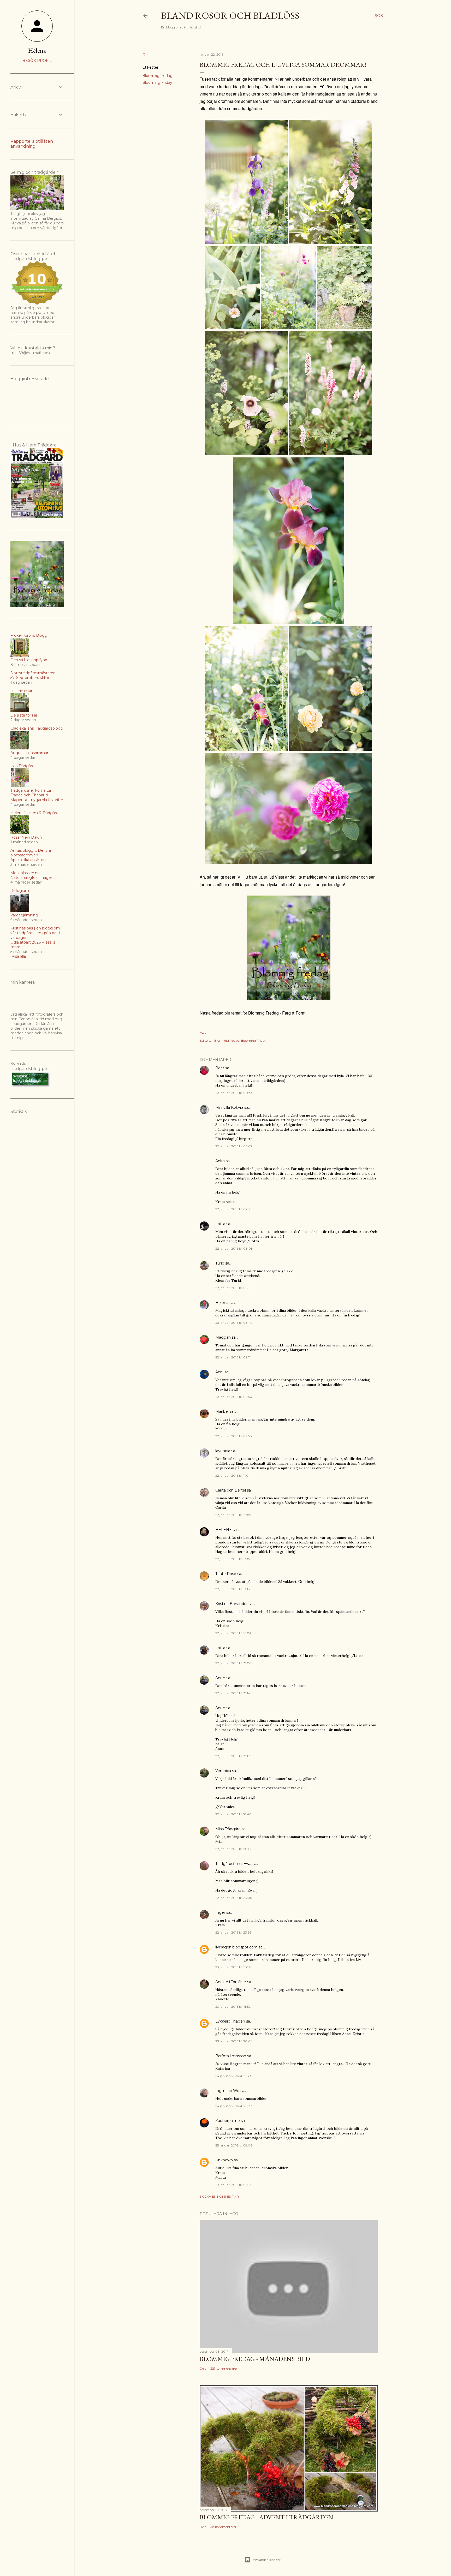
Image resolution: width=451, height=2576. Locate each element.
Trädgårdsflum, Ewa (233, 1864)
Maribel (222, 1411)
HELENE (224, 1530)
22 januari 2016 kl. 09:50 (234, 1397)
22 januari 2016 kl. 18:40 (233, 1814)
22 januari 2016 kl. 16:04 (233, 1633)
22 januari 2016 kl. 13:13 (233, 1589)
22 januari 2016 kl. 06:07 (234, 1146)
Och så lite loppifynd (29, 660)
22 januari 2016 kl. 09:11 (233, 1357)
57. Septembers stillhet (31, 678)
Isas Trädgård (22, 766)
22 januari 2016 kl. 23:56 (233, 1932)
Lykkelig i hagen (230, 2021)
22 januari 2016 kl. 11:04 (233, 1475)
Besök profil (37, 61)
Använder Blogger (267, 2560)
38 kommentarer (223, 2527)
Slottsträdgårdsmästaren (33, 673)
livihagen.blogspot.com (236, 1947)
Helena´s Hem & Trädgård (34, 813)
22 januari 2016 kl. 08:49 (234, 1323)
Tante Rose (226, 1574)
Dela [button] (146, 55)
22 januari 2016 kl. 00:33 (234, 1093)
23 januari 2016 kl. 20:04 (234, 2041)
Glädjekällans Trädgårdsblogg (37, 728)
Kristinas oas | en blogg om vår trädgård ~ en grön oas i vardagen (35, 933)
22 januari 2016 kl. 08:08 (234, 1248)
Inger (220, 1912)
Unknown (224, 2160)
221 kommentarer (224, 2368)
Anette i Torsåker (231, 1982)
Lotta (220, 1224)
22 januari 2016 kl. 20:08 (234, 1849)
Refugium (20, 891)
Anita (220, 1161)
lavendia (223, 1451)
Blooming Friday (157, 82)
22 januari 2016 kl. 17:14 (233, 1693)
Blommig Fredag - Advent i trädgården (266, 2517)
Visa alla (19, 956)
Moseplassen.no (25, 873)
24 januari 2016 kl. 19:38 (233, 2076)
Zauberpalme (228, 2121)
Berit (220, 1068)
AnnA (220, 1678)
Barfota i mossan (231, 2056)
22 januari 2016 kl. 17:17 (233, 1756)
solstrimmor (21, 691)
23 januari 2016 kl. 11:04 (233, 1967)
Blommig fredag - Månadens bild (255, 2359)
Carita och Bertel (231, 1490)
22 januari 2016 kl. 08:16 (233, 1288)
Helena (222, 1303)
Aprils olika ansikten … (30, 860)
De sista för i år (24, 715)
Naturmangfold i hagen (32, 878)
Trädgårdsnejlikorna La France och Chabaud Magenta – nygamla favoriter (37, 795)
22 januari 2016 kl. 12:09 (233, 1515)
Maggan (223, 1337)
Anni (219, 1372)
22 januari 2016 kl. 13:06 (233, 1559)
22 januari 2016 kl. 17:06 (233, 1663)
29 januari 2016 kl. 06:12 (233, 2185)
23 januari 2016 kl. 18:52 (233, 2006)
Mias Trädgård (228, 1829)
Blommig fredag (157, 76)
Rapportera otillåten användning (32, 144)
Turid (220, 1263)
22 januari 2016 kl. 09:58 (234, 1436)
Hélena (37, 50)
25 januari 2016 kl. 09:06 (234, 2145)
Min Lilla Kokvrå (229, 1107)
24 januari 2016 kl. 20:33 (234, 2106)
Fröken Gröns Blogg (29, 635)
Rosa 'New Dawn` (27, 837)
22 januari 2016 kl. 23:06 (234, 1898)
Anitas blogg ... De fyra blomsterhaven (31, 853)
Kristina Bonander (232, 1604)
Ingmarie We (227, 2091)
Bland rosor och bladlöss (230, 16)
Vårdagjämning (24, 915)
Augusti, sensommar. (30, 753)
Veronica (223, 1771)
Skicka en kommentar (219, 2196)
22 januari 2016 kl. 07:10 (233, 1209)
